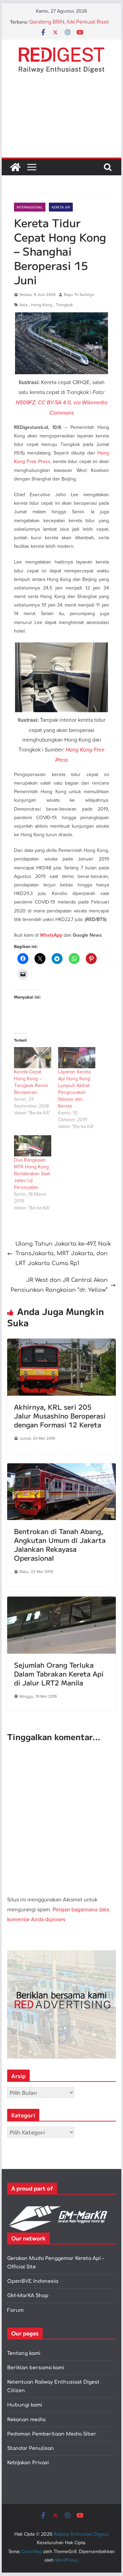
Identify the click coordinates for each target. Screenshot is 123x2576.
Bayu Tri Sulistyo (79, 294)
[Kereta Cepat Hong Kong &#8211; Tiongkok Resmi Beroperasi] (33, 1058)
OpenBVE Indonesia (33, 2281)
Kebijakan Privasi (28, 2463)
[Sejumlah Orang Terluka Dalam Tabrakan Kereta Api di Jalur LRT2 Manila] (61, 1601)
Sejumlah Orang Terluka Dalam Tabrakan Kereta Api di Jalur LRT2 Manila (59, 1674)
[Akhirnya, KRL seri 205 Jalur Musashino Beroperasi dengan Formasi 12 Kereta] (61, 1343)
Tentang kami (24, 2353)
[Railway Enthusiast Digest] (15, 167)
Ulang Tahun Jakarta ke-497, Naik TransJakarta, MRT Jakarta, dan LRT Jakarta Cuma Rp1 (63, 1254)
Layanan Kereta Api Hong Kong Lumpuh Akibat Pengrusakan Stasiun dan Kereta (74, 1089)
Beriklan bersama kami (36, 2368)
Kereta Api (61, 207)
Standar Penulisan (31, 2448)
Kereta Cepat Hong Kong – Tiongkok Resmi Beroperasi (31, 1082)
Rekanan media (26, 2420)
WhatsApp (51, 935)
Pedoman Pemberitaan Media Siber (52, 2434)
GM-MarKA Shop (28, 2296)
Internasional (30, 207)
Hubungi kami (25, 2405)
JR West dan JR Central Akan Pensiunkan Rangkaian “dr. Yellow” (59, 1285)
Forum (15, 2310)
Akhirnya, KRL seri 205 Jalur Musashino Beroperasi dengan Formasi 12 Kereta (60, 1416)
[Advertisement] (61, 121)
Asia (23, 305)
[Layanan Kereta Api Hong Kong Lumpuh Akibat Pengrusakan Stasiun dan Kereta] (77, 1058)
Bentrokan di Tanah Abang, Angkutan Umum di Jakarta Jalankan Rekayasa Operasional (60, 1544)
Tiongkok (64, 305)
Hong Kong (42, 305)
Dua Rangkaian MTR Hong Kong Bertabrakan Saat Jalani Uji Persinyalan (32, 1174)
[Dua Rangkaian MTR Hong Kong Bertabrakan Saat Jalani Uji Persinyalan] (33, 1146)
